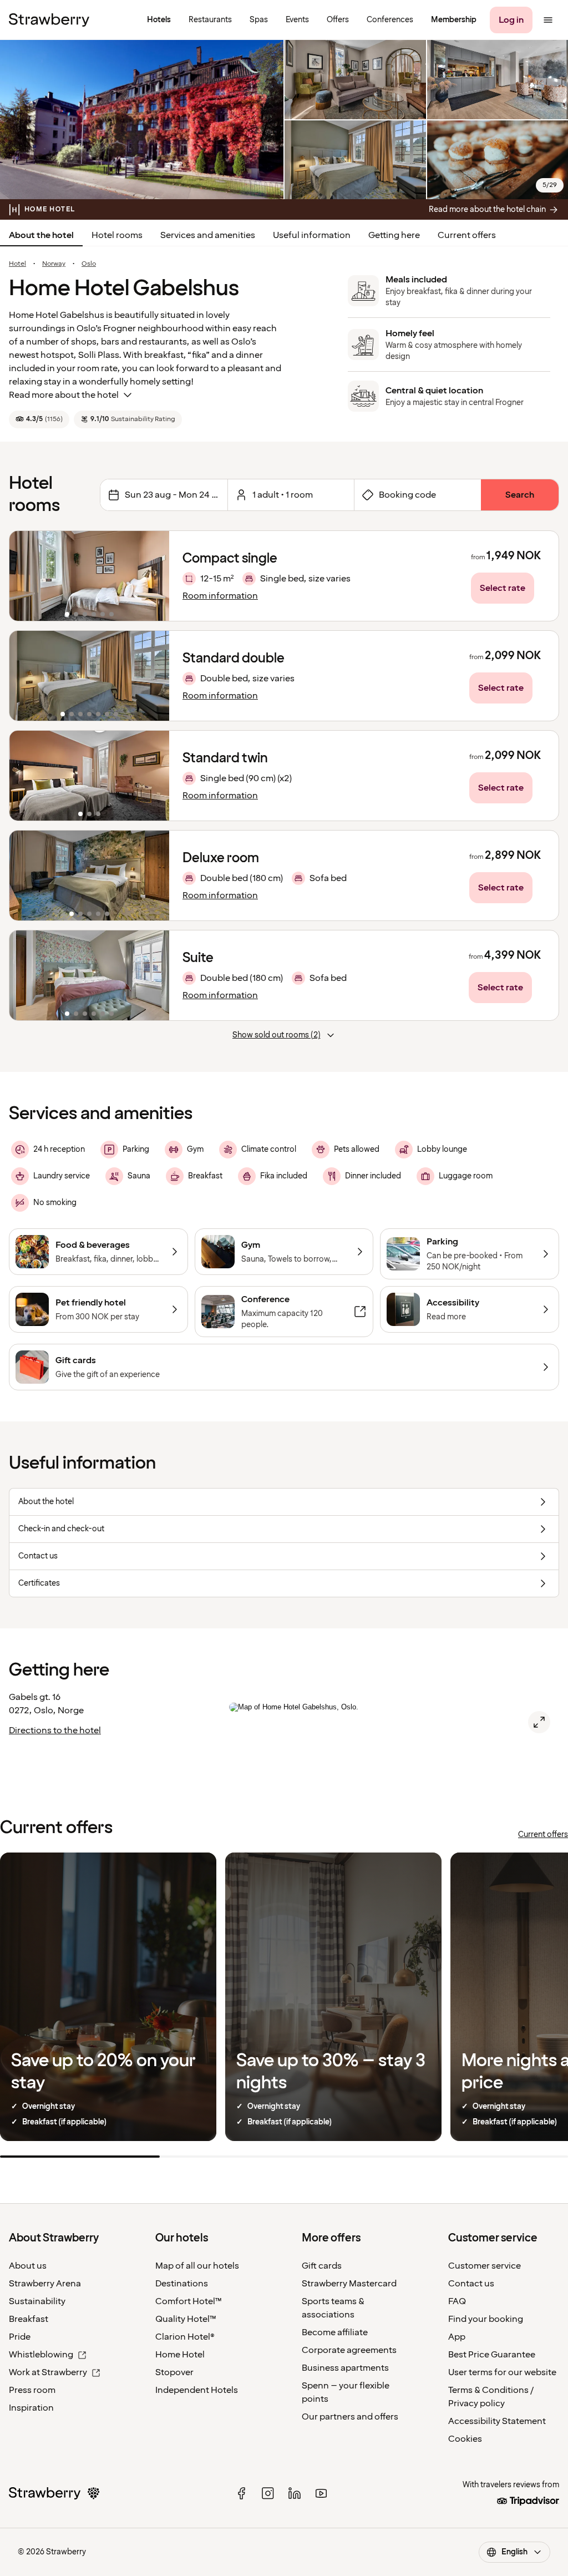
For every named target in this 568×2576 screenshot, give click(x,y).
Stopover (174, 2372)
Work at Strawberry (48, 2372)
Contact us (471, 2284)
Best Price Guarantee (492, 2355)
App (457, 2337)
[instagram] (268, 2493)
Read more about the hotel (64, 395)
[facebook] (241, 2493)
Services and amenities (208, 235)
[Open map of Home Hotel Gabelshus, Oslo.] (539, 1722)
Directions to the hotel (55, 1730)
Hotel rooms (117, 235)
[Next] (154, 576)
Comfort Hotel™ (189, 2301)
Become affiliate (335, 2332)
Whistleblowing (41, 2355)
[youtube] (321, 2493)
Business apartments (345, 2368)
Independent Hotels (197, 2390)
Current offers (467, 235)
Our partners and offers (350, 2417)
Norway (54, 264)
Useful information (312, 235)
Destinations (182, 2284)
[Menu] (548, 20)
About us (28, 2266)
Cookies (465, 2439)
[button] (89, 576)
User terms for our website (502, 2372)
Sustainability (37, 2301)
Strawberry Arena (45, 2284)
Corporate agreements (349, 2350)
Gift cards (322, 2266)
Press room (32, 2390)
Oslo (89, 264)
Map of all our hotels (197, 2266)
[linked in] (295, 2493)
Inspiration (31, 2408)
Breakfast (29, 2319)
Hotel (17, 264)
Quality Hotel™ (186, 2319)
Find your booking (486, 2319)
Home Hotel (180, 2355)
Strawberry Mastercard (349, 2284)
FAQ (457, 2301)
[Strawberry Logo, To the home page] (49, 20)
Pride (20, 2337)
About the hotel (41, 235)
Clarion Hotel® (185, 2337)
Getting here (394, 235)
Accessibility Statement (497, 2421)
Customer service (485, 2266)
